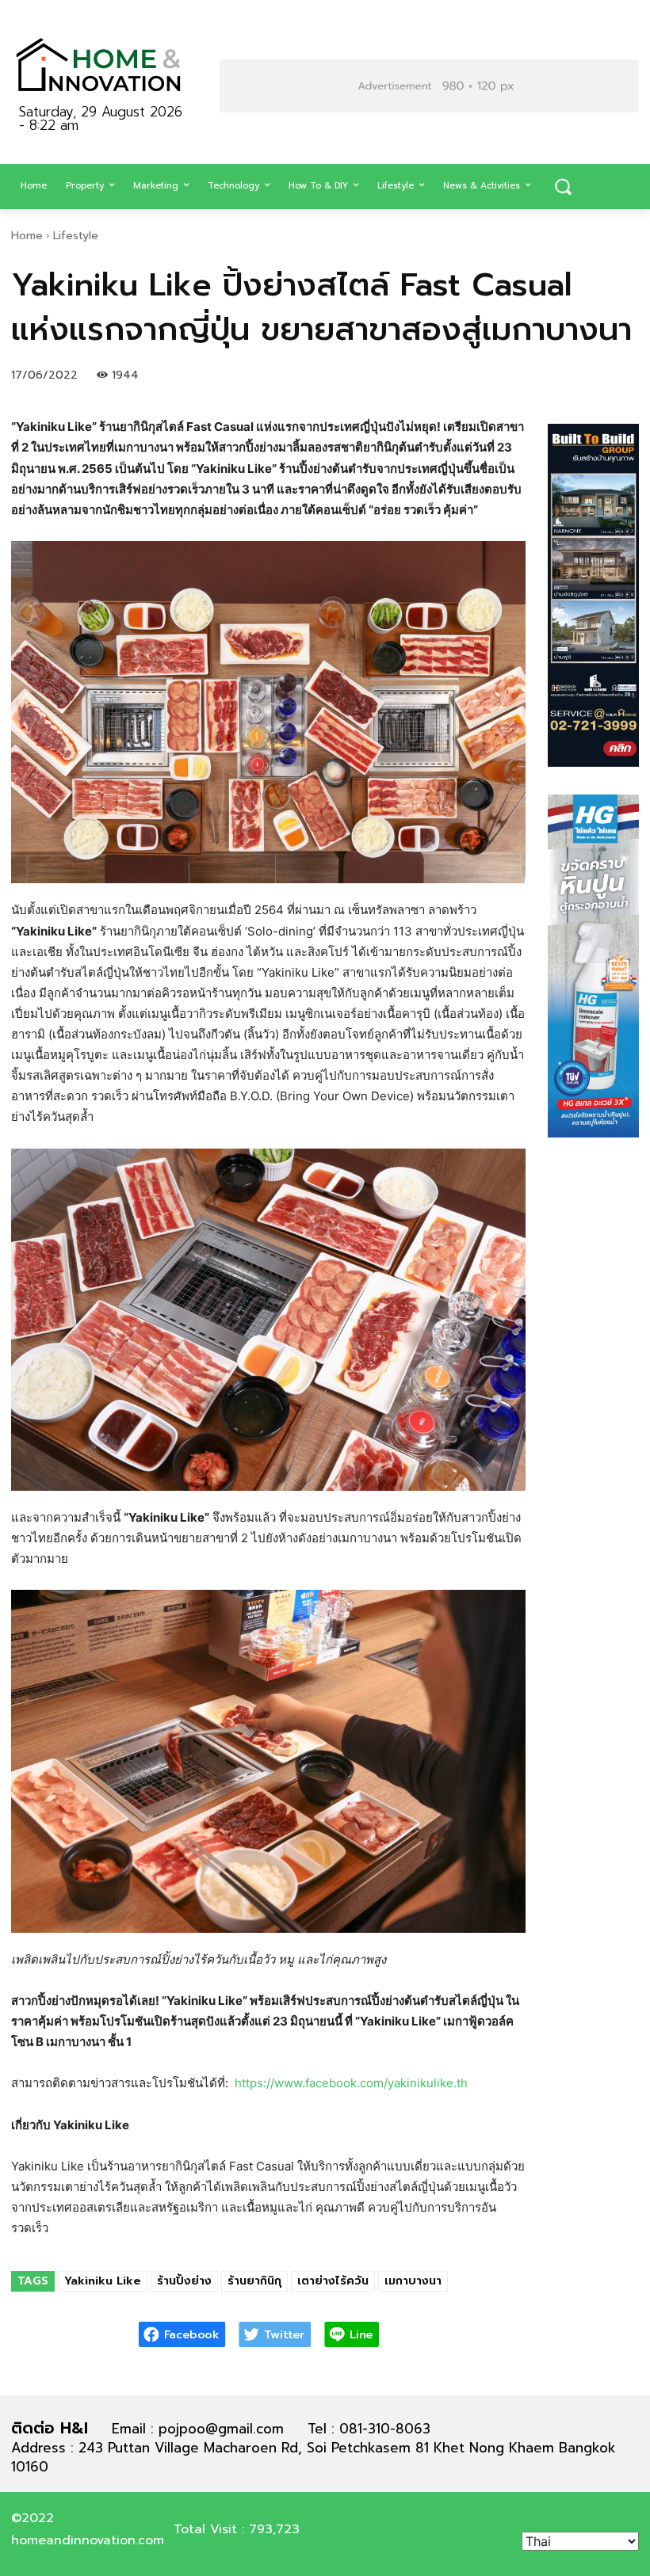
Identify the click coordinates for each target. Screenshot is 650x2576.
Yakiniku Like (103, 2281)
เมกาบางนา (413, 2281)
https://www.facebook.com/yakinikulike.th (351, 2083)
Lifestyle (76, 236)
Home (27, 236)
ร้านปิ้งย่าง (184, 2281)
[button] (563, 187)
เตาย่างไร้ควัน (333, 2281)
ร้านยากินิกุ (254, 2281)
